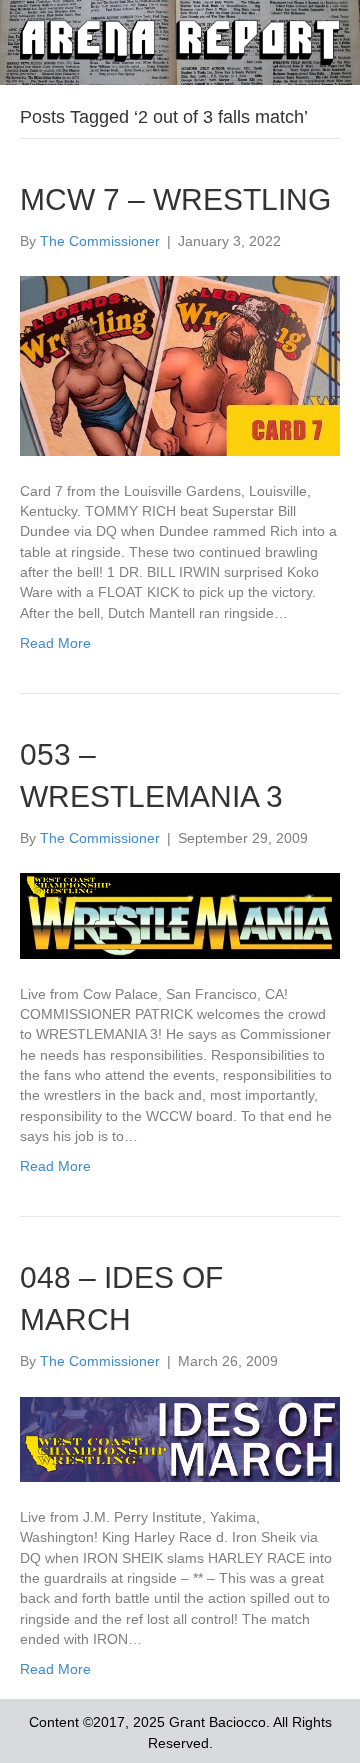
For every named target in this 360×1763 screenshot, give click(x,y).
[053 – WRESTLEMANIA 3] (180, 915)
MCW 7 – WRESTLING (175, 199)
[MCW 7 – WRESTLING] (180, 365)
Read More (55, 643)
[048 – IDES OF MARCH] (180, 1438)
